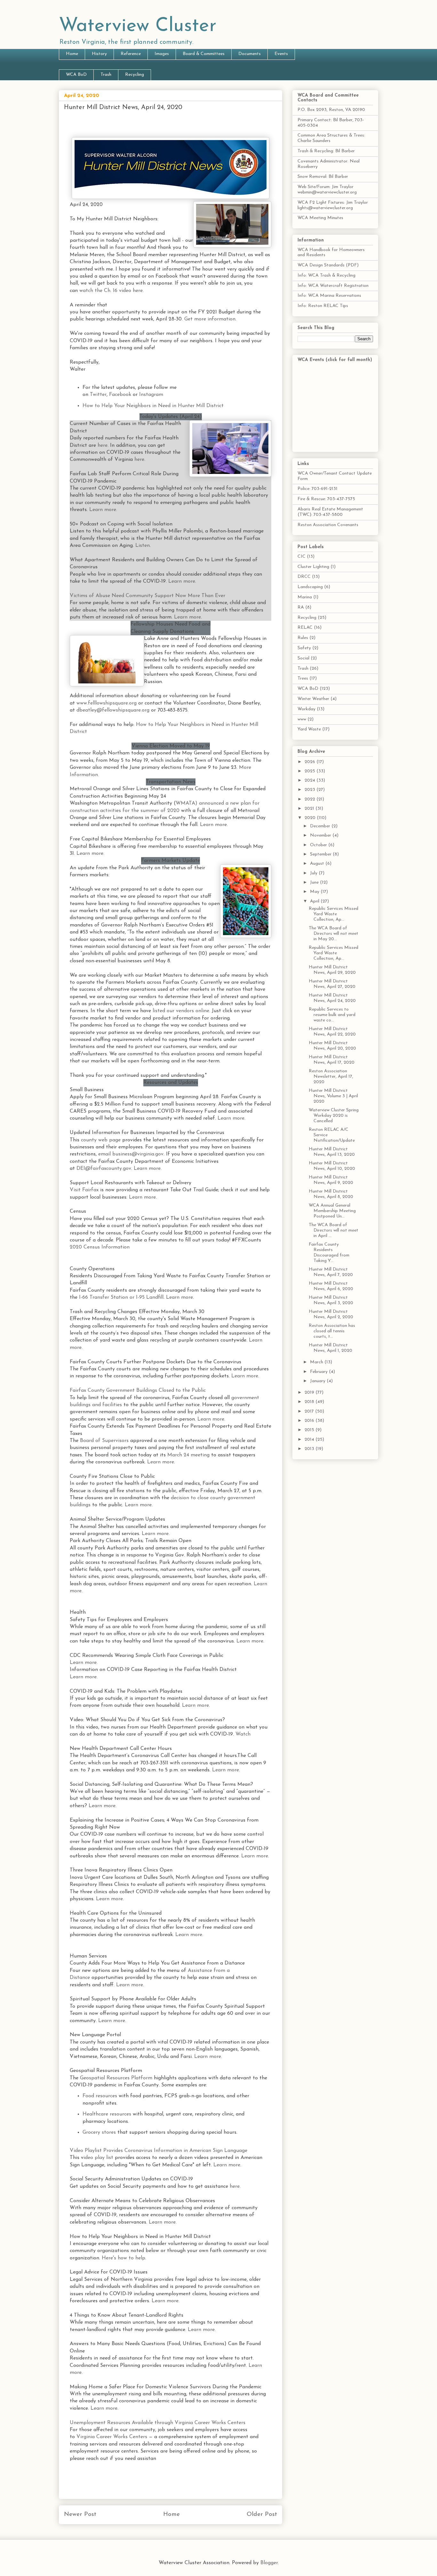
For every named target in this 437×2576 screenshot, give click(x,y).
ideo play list (98, 2158)
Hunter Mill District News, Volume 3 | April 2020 (333, 1096)
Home (72, 54)
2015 (310, 1430)
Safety (304, 648)
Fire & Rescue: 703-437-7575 (326, 499)
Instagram (151, 395)
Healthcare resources (107, 2114)
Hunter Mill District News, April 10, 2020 (332, 1166)
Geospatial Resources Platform (116, 2078)
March (317, 1362)
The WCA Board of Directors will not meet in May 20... (334, 934)
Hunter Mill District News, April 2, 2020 (331, 1314)
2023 (310, 790)
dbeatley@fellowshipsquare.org (113, 710)
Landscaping (310, 587)
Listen (143, 546)
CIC (302, 557)
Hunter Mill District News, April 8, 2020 (331, 1194)
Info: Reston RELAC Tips (323, 306)
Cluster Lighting (313, 567)
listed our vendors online (181, 1011)
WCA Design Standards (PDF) (328, 265)
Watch (243, 1734)
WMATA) (187, 803)
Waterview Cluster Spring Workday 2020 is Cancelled (334, 1116)
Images (162, 54)
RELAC (305, 628)
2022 (310, 799)
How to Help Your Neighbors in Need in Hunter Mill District (153, 406)
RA (301, 607)
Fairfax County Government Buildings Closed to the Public (138, 1390)
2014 (310, 1440)
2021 (310, 809)
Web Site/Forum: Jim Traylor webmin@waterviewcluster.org (327, 190)
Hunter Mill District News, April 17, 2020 (332, 1060)
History (99, 54)
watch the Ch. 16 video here (111, 291)
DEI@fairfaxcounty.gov (104, 1169)
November (321, 835)
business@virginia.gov (138, 1154)
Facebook (120, 395)
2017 (310, 1411)
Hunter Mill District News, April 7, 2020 (331, 1272)
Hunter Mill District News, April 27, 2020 (332, 984)
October (319, 845)
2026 (310, 762)
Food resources (100, 2096)
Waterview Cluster (138, 26)
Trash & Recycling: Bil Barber (326, 151)
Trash (106, 75)
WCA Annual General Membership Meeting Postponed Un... (332, 1211)
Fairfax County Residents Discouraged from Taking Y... (329, 1253)
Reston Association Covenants (328, 525)
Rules (303, 638)
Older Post (262, 2514)
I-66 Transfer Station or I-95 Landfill (121, 1297)
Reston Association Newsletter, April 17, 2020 (331, 1077)
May (315, 892)
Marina (305, 597)
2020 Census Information (100, 1247)
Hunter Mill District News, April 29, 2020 (332, 970)
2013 (310, 1449)
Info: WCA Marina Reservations (329, 296)
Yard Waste (309, 729)
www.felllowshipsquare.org (107, 703)
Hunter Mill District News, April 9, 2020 (331, 1180)
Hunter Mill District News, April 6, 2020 (331, 1286)
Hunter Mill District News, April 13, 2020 (332, 1152)
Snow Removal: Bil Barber (323, 177)
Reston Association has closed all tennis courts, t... (332, 1331)
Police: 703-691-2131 (318, 489)
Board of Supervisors (104, 1441)
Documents (250, 54)
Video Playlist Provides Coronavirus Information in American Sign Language (159, 2151)
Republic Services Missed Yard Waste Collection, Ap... (334, 914)
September (321, 854)
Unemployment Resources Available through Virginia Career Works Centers (158, 2423)
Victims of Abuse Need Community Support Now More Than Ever (147, 596)
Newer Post (80, 2514)
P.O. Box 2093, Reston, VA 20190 (331, 110)
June (315, 882)
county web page (101, 1140)
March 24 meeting (188, 1455)
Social (303, 658)
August (318, 864)
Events (281, 54)
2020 (311, 818)
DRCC (304, 577)
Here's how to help (123, 2258)
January (318, 1381)
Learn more (182, 581)
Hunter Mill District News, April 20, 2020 (332, 1046)
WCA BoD (76, 75)
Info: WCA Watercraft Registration (333, 286)
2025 (310, 771)
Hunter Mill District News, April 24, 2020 (332, 998)
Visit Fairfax (84, 1190)
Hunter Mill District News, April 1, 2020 (330, 1348)
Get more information (210, 319)
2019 (310, 1393)
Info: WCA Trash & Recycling (326, 276)
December (321, 826)
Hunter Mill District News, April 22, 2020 (332, 1032)
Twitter (98, 395)
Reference (131, 54)
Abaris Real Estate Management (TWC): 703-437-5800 (330, 512)
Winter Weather (313, 699)
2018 (310, 1402)
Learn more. (103, 510)
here (103, 445)
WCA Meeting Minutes (320, 218)
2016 (310, 1421)
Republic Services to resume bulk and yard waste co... (332, 1015)
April (315, 901)
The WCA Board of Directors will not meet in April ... (334, 1230)
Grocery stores (99, 2132)
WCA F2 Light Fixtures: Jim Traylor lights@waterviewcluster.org (333, 205)
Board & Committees (204, 54)
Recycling (135, 75)
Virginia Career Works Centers (112, 2437)
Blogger (269, 2563)
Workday (306, 709)
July (314, 873)
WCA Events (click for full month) (335, 360)
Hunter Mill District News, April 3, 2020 (331, 1300)
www (302, 719)
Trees (303, 678)
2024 (310, 780)
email (104, 1154)
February (319, 1372)
